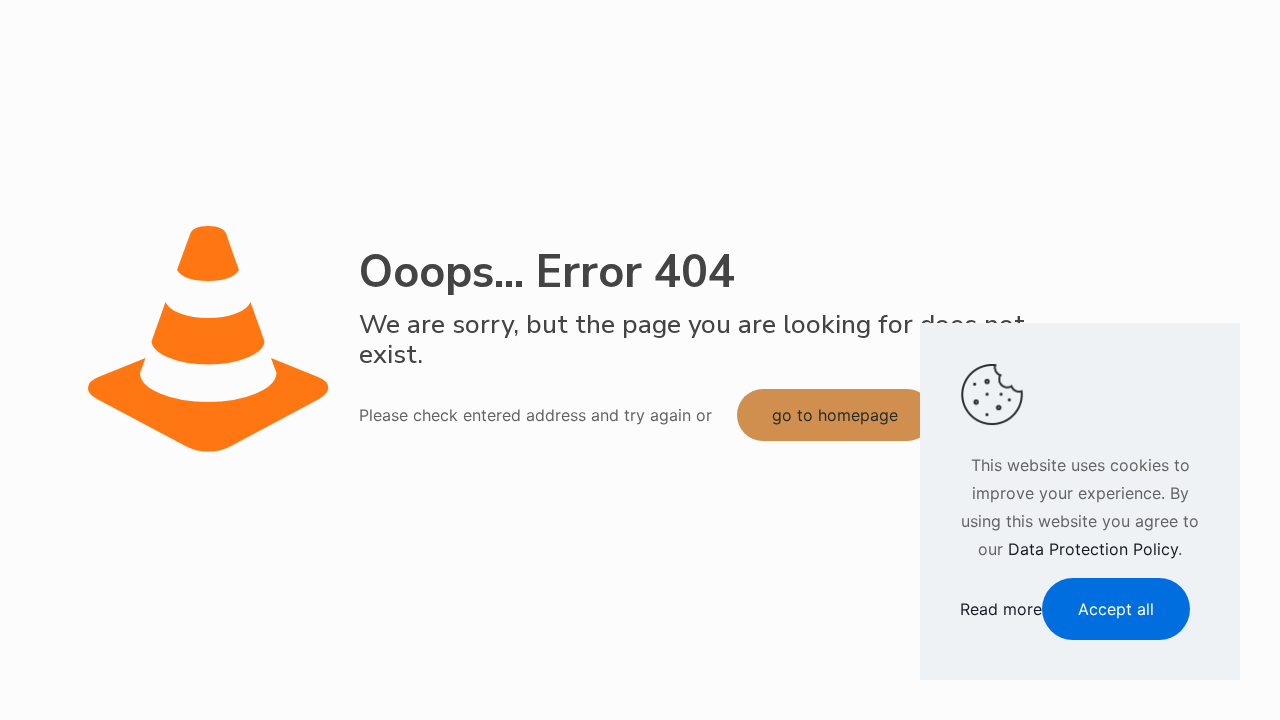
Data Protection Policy (1093, 549)
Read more (1001, 609)
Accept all (1116, 609)
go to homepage (835, 415)
